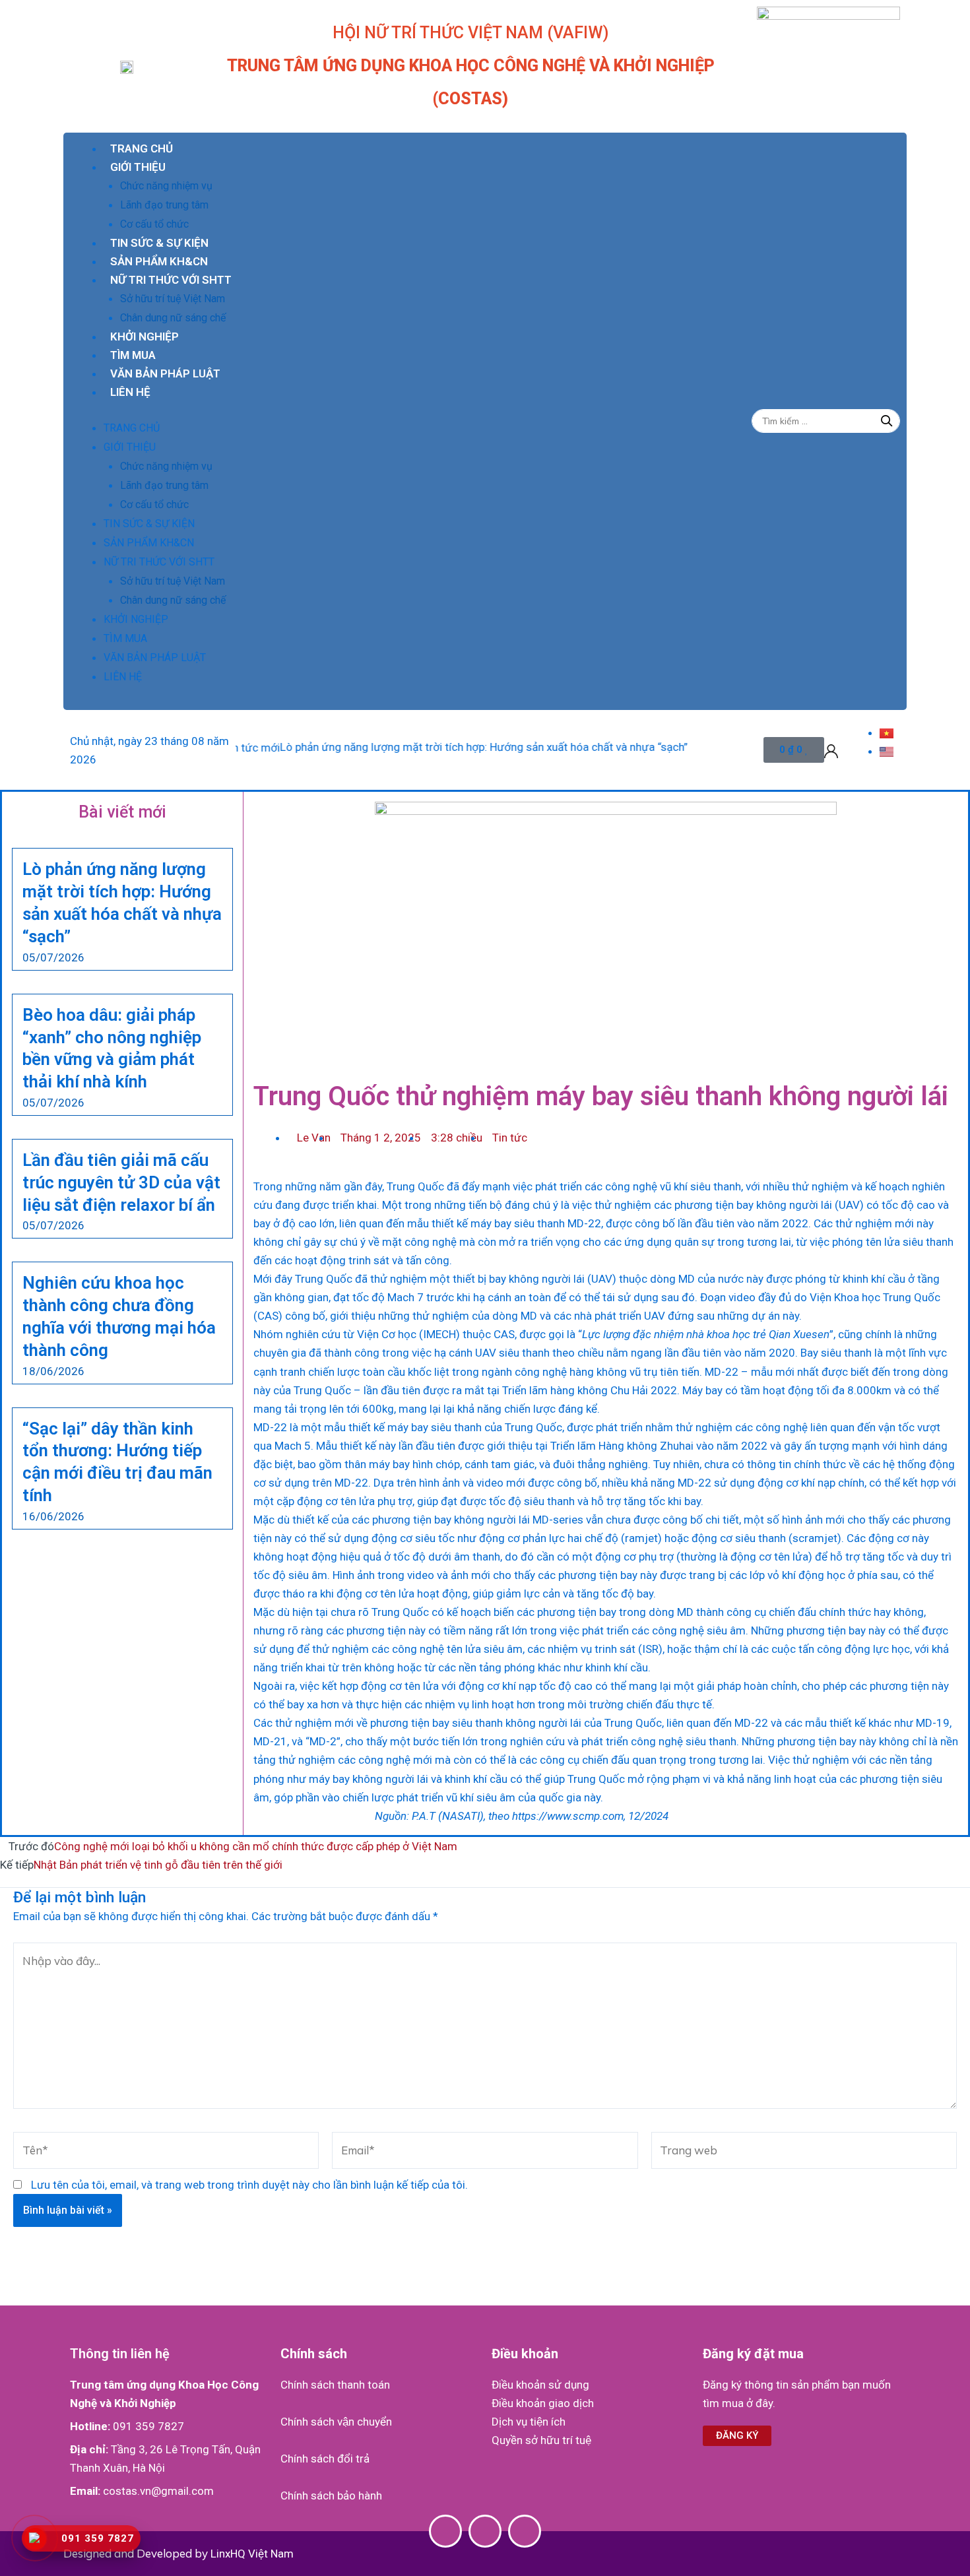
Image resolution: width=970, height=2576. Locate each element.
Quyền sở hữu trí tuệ (541, 2440)
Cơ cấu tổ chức (154, 224)
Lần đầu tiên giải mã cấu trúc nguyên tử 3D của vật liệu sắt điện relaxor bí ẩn (121, 1182)
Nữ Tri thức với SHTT (171, 280)
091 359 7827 (148, 2426)
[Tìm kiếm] (887, 421)
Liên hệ (130, 392)
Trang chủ (142, 148)
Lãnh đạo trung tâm (164, 205)
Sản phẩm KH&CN (159, 261)
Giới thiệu (138, 167)
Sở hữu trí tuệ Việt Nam (173, 299)
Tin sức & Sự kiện (159, 243)
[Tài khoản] (831, 750)
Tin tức (510, 1138)
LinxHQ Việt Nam (252, 2554)
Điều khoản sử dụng (540, 2385)
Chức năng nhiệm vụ (166, 186)
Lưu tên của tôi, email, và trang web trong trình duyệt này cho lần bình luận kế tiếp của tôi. (249, 2185)
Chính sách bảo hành (331, 2495)
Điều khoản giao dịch (543, 2403)
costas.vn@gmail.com (158, 2491)
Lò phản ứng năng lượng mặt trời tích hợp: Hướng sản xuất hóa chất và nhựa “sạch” (425, 747)
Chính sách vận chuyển (336, 2422)
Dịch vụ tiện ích (529, 2422)
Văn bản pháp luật (165, 373)
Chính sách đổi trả (325, 2459)
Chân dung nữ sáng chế (173, 318)
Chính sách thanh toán (335, 2385)
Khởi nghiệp (145, 337)
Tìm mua (133, 355)
